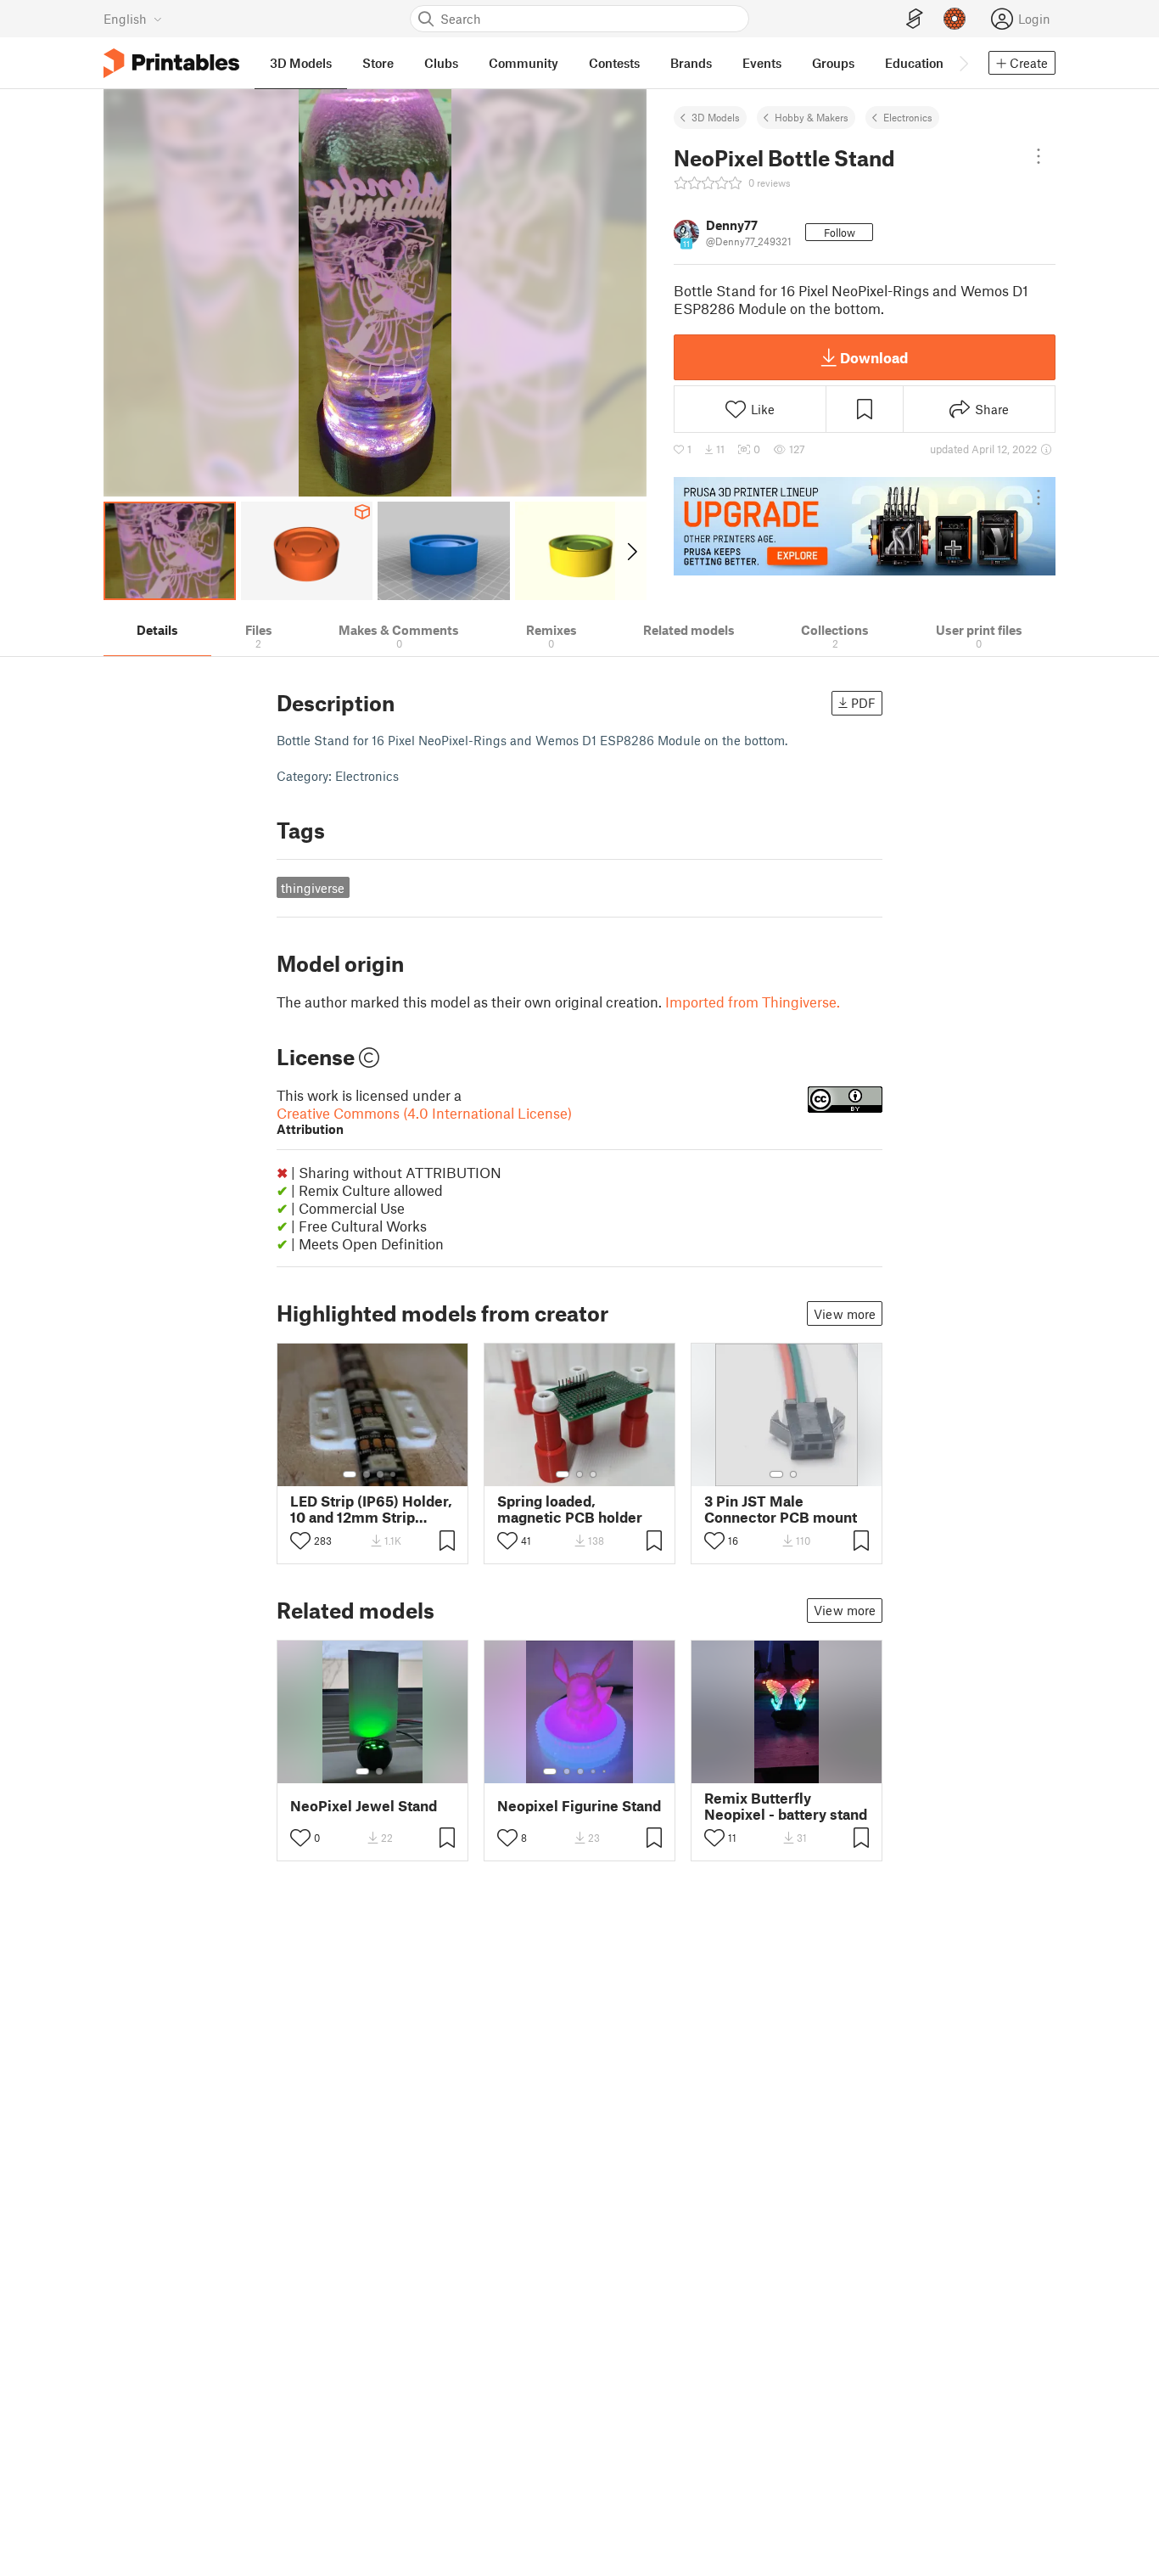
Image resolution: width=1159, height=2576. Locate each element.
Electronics (908, 117)
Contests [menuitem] (614, 63)
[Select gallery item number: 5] (606, 1771)
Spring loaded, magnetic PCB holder (570, 1509)
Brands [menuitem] (691, 63)
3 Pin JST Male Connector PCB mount (781, 1509)
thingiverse (313, 888)
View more (845, 1314)
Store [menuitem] (378, 63)
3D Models (716, 117)
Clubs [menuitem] (441, 63)
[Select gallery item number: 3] (380, 1474)
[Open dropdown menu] (1039, 156)
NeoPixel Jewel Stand (364, 1806)
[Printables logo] (171, 63)
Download (874, 357)
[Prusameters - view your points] (955, 19)
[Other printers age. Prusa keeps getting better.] (865, 526)
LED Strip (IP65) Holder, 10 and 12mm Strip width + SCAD (371, 1509)
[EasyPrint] (915, 19)
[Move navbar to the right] (963, 63)
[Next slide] (631, 551)
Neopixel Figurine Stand (579, 1806)
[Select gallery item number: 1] (350, 1474)
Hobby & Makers (812, 117)
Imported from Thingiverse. (753, 1002)
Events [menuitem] (762, 63)
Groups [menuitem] (833, 63)
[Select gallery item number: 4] (394, 1474)
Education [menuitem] (914, 63)
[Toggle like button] (300, 1541)
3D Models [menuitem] (301, 63)
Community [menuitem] (524, 63)
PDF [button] (863, 703)
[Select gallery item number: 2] (367, 1474)
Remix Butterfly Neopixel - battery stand (786, 1806)
